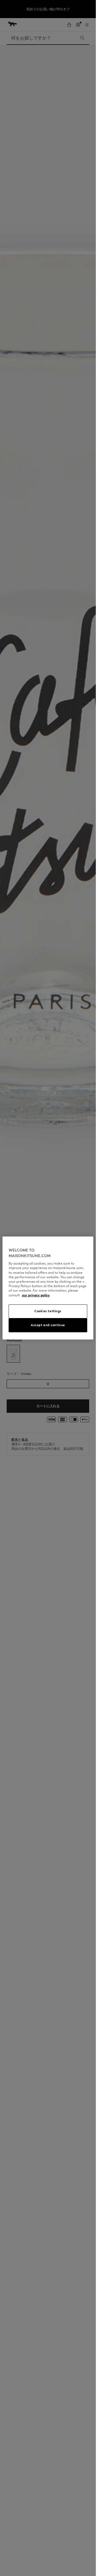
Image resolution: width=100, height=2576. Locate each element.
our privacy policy (36, 1295)
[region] (48, 1288)
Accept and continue (48, 1325)
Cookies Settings (48, 1311)
